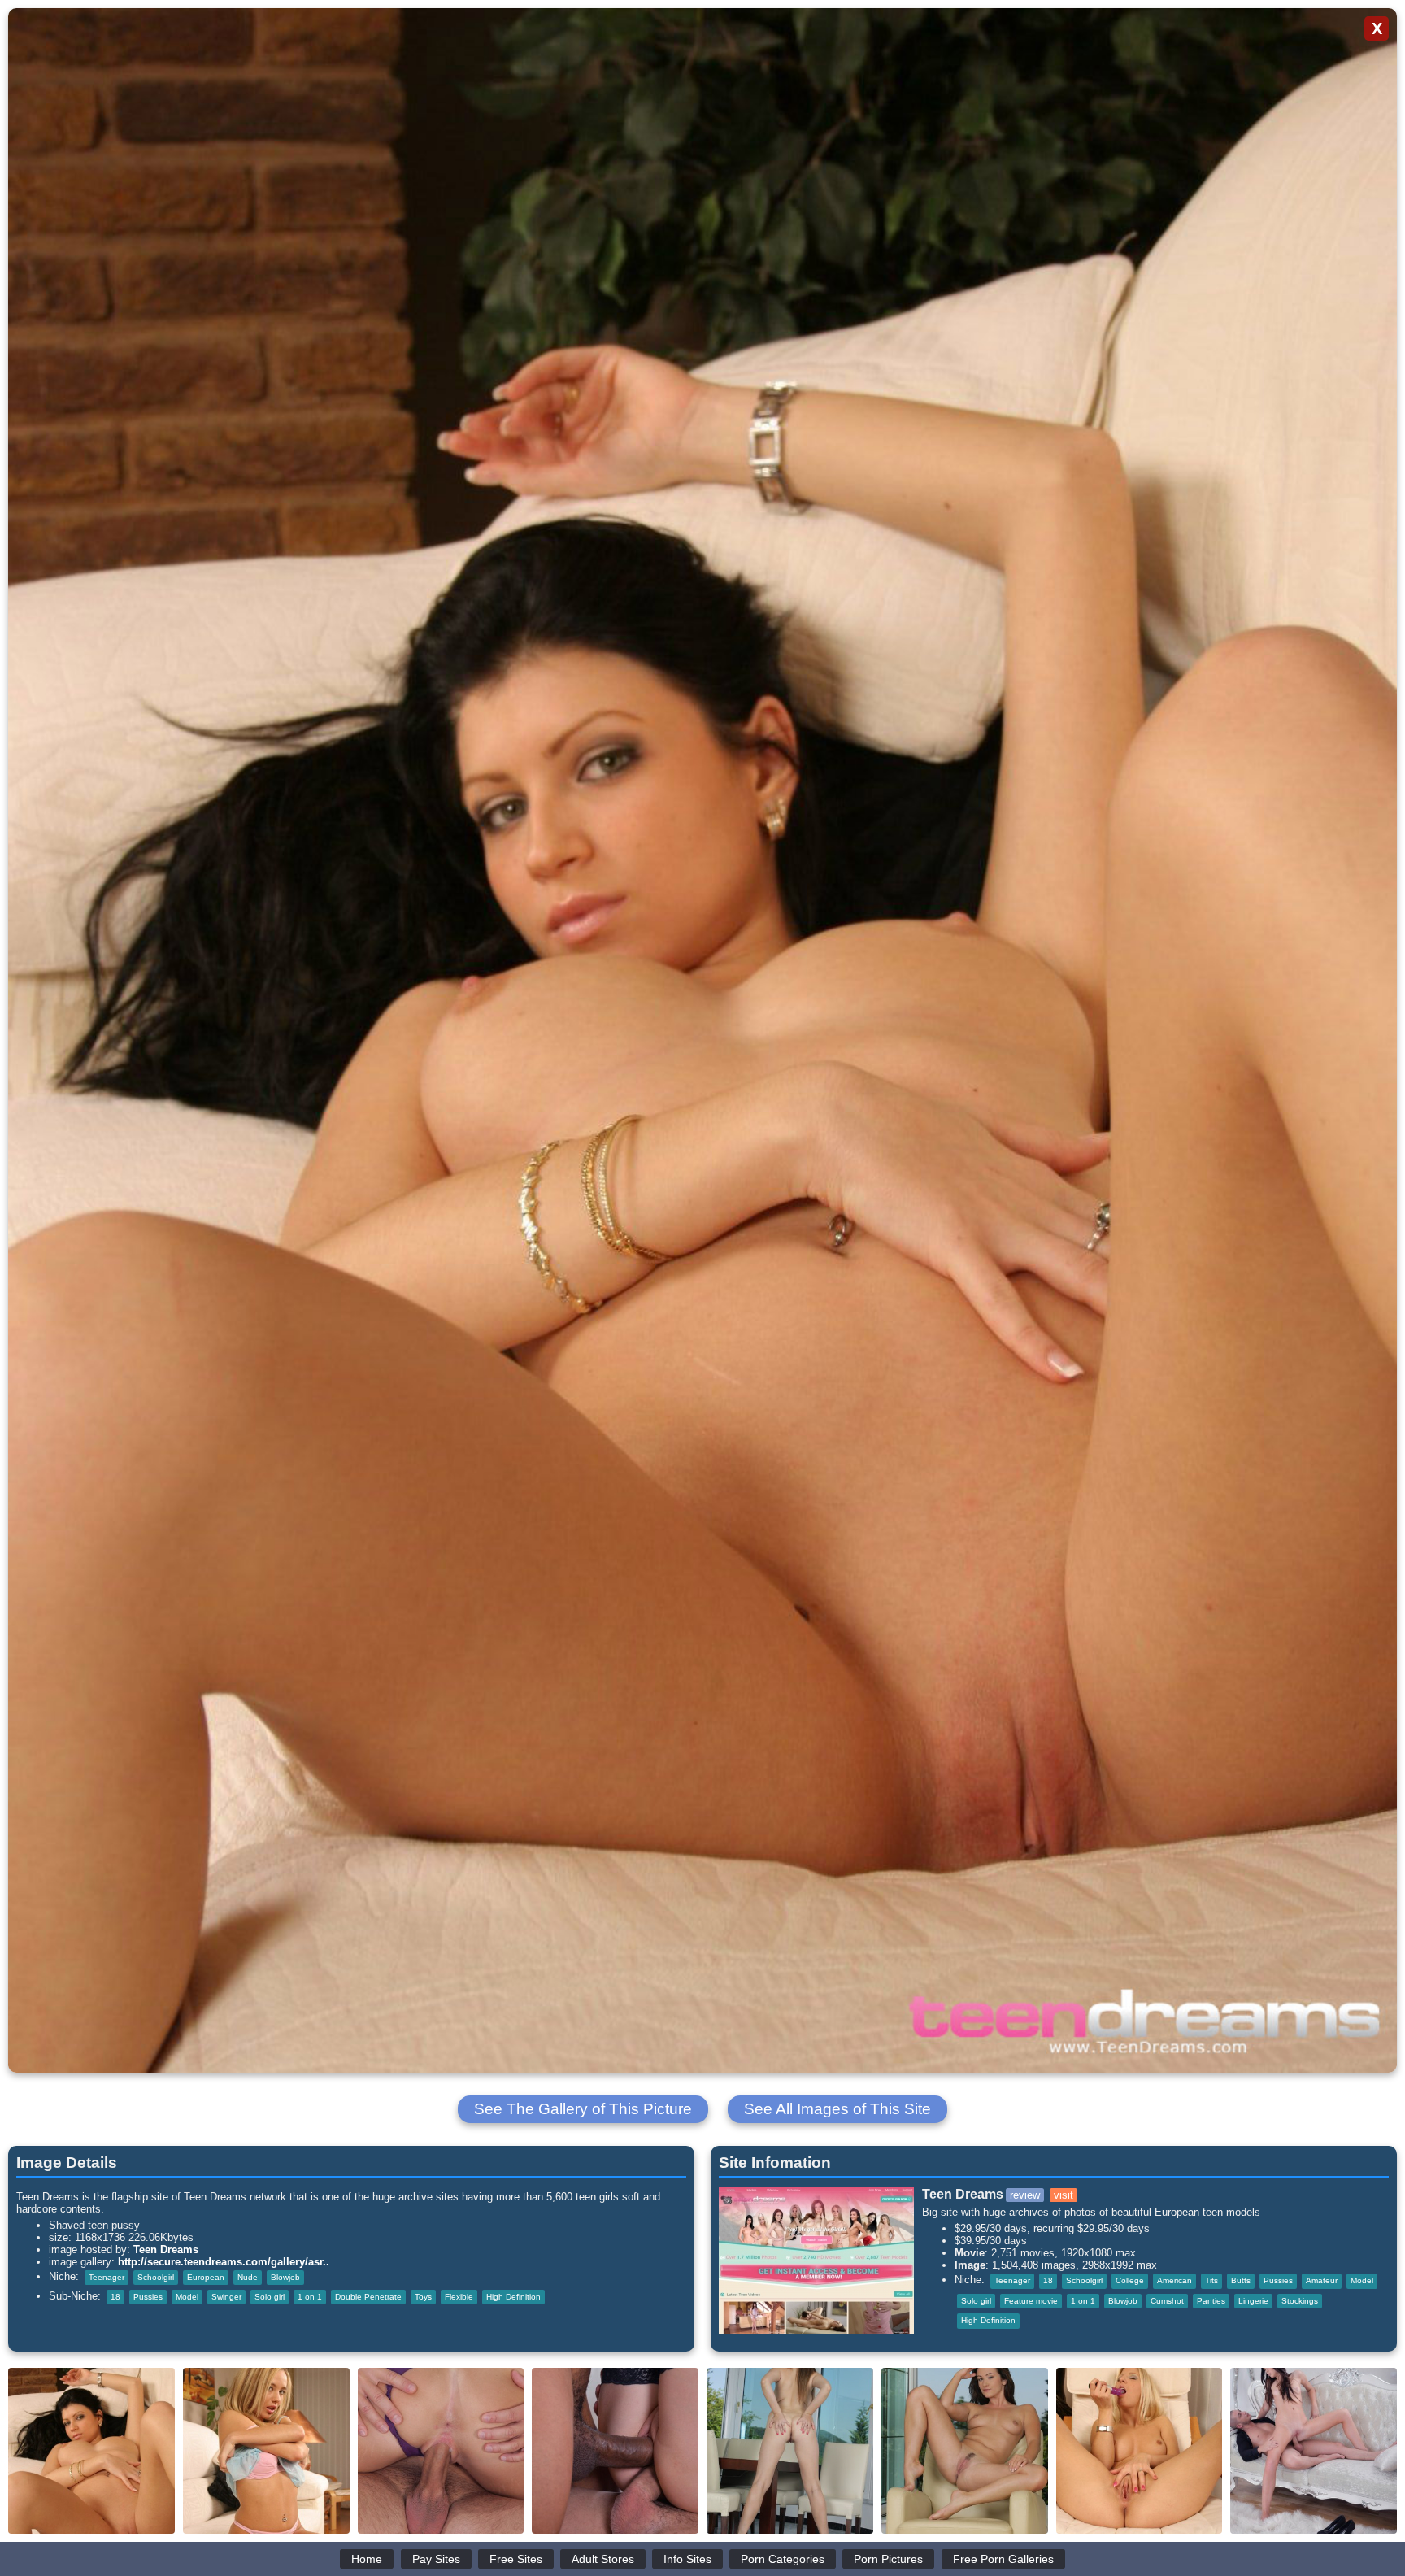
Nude (248, 2277)
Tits (1211, 2280)
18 (115, 2297)
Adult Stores (603, 2559)
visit (1064, 2195)
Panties (1211, 2301)
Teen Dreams (166, 2250)
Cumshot (1167, 2301)
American (1174, 2280)
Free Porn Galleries (1003, 2559)
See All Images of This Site (837, 2109)
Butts (1241, 2280)
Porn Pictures (888, 2559)
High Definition (513, 2297)
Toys (423, 2297)
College (1130, 2280)
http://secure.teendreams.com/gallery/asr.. (224, 2262)
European (206, 2277)
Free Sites (516, 2559)
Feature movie (1031, 2301)
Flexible (459, 2297)
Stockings (1300, 2301)
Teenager (107, 2277)
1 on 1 (310, 2297)
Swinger (226, 2297)
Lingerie (1253, 2301)
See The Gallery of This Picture (583, 2109)
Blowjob (285, 2277)
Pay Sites (436, 2559)
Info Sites (687, 2559)
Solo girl (270, 2297)
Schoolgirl (156, 2277)
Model (187, 2297)
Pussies (148, 2297)
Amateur (1322, 2280)
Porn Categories (783, 2559)
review (1025, 2195)
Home (367, 2559)
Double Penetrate (368, 2297)
